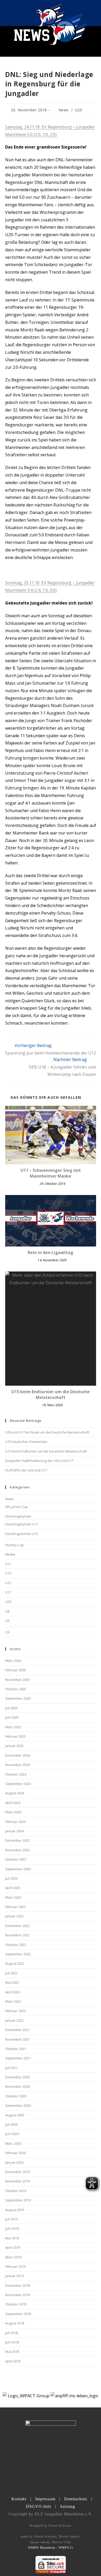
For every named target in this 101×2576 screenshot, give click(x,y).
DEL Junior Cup (16, 1507)
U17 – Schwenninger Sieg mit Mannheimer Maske (51, 1173)
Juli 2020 (11, 2124)
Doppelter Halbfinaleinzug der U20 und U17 (39, 1461)
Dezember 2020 (17, 2077)
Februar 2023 (15, 1907)
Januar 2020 (14, 2162)
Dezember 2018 (17, 2285)
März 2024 (13, 1812)
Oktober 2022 (16, 1945)
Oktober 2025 (16, 1689)
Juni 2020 (12, 2134)
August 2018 (15, 2323)
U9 (7, 1621)
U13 (8, 1573)
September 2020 (18, 2105)
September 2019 (18, 2200)
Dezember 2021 (17, 2030)
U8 (7, 1611)
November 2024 (17, 1765)
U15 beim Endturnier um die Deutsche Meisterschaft (51, 1395)
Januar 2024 (14, 1831)
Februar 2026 (15, 1670)
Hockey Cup (15, 1545)
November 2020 (17, 2086)
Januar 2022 (14, 2020)
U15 (8, 1583)
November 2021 (17, 2039)
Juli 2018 (11, 2333)
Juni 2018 (12, 2342)
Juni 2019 (12, 2228)
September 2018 (18, 2314)
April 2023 (13, 1888)
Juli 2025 (11, 1708)
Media (10, 1554)
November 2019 (17, 2181)
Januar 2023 (14, 1916)
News (64, 110)
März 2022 (13, 2001)
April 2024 (13, 1803)
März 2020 (13, 2143)
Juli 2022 (11, 1973)
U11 (8, 1564)
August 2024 (15, 1793)
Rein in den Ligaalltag (51, 1252)
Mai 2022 (12, 1982)
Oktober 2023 (16, 1859)
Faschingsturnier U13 (22, 1534)
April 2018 (13, 2361)
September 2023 (18, 1869)
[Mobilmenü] (93, 13)
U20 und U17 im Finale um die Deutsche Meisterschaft (47, 1432)
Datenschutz (76, 2499)
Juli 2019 (11, 2219)
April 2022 (13, 1992)
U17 (8, 1592)
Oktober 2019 (16, 2191)
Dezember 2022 (17, 1926)
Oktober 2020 (16, 2096)
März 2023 (13, 1897)
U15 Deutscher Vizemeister (26, 1442)
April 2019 (13, 2247)
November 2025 (17, 1680)
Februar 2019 (15, 2266)
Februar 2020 (15, 2153)
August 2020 (15, 2115)
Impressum (45, 2499)
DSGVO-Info (39, 2506)
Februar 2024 (15, 1822)
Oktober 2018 (16, 2304)
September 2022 (18, 1954)
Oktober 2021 (16, 2049)
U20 (79, 110)
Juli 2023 (11, 1878)
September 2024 (18, 1784)
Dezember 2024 (17, 1755)
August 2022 (15, 1963)
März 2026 (13, 1661)
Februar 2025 (15, 1736)
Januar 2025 (14, 1746)
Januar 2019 (14, 2276)
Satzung (68, 2506)
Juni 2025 (12, 1717)
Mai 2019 (12, 2238)
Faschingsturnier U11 (22, 1524)
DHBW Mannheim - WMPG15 (51, 2548)
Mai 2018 (12, 2352)
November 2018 (17, 2295)
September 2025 (18, 1698)
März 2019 (13, 2257)
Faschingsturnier (18, 1516)
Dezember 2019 (17, 2172)
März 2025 (13, 1727)
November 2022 (17, 1935)
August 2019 (15, 2210)
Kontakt (19, 2499)
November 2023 (17, 1850)
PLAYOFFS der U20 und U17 (26, 1470)
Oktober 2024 (16, 1774)
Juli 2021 (11, 2068)
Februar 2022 (15, 2011)
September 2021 (18, 2058)
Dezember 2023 (17, 1840)
